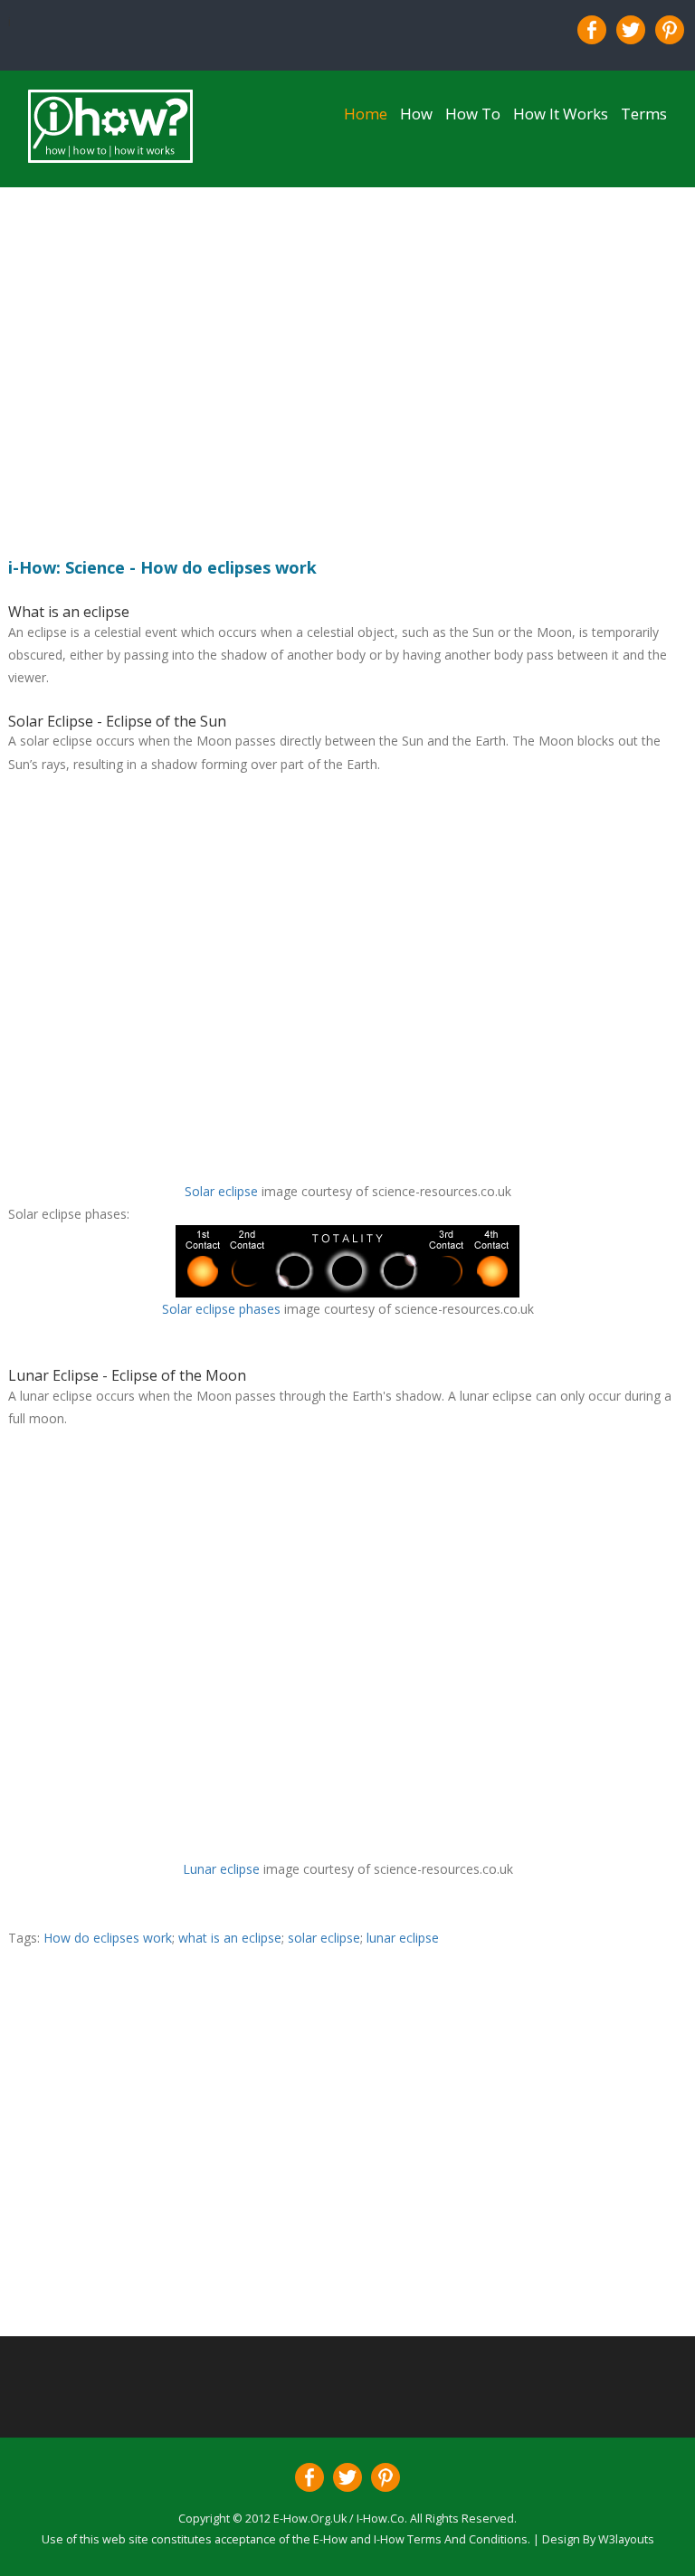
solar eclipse (322, 1938)
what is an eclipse (230, 1938)
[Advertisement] (347, 365)
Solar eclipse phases (221, 1309)
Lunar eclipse (221, 1869)
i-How (388, 2539)
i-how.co (379, 2519)
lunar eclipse (403, 1938)
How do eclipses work (108, 1938)
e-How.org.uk (309, 2519)
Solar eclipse (221, 1191)
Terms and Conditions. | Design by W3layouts (531, 2539)
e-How (330, 2539)
